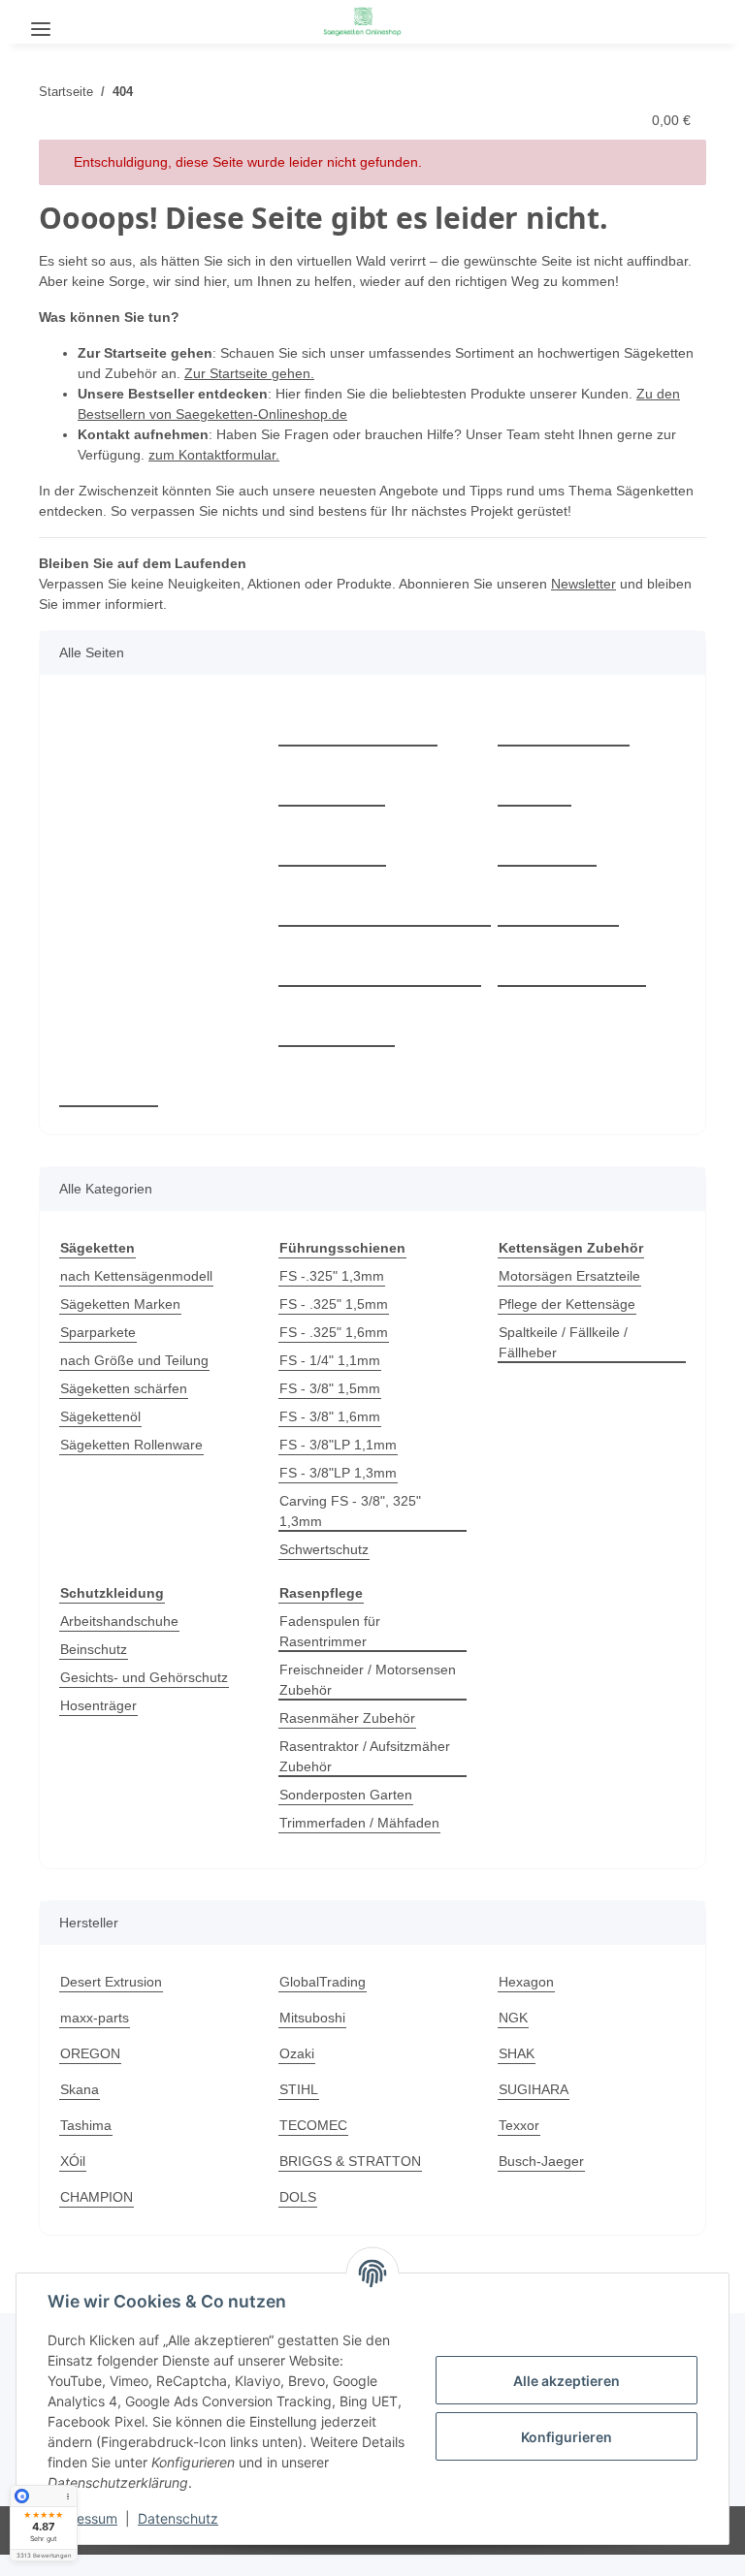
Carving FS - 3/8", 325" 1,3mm (350, 1511)
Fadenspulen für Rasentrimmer (330, 1631)
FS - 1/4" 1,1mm (330, 1360)
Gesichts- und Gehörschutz (144, 1677)
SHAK (517, 2053)
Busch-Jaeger (541, 2161)
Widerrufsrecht (572, 964)
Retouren (332, 844)
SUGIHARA (534, 2089)
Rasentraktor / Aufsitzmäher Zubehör (365, 1756)
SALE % (109, 1084)
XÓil (73, 2161)
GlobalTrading (323, 1982)
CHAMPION (97, 2197)
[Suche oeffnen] (91, 21)
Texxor (519, 2125)
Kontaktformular (358, 724)
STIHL (299, 2089)
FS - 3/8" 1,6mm (330, 1416)
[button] (693, 19)
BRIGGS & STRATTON (350, 2161)
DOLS (298, 2197)
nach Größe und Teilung (134, 1360)
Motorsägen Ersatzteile (569, 1276)
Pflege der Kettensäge (567, 1304)
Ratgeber (332, 784)
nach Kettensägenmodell (136, 1276)
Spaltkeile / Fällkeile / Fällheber (563, 1342)
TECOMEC (313, 2125)
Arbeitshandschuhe (119, 1621)
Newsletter (583, 584)
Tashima (86, 2125)
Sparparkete (98, 1332)
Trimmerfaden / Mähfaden (359, 1823)
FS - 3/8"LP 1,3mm (338, 1473)
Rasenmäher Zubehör (347, 1718)
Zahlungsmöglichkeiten (385, 904)
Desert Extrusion (111, 1982)
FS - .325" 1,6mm (334, 1332)
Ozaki (297, 2053)
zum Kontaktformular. (214, 455)
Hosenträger (98, 1705)
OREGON (90, 2053)
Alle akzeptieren (567, 2381)
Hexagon (526, 1982)
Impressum (82, 2518)
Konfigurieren (567, 2437)
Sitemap (547, 844)
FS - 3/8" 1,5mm (330, 1388)
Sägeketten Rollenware (131, 1445)
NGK (513, 2018)
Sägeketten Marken (120, 1304)
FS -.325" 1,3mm (332, 1276)
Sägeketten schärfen (124, 1388)
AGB (534, 784)
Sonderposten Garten (346, 1795)
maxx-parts (95, 2018)
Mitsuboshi (312, 2018)
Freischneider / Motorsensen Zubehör (368, 1680)
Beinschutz (94, 1649)
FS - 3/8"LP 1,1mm (338, 1445)
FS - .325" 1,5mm (334, 1304)
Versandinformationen (380, 964)
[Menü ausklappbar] (41, 22)
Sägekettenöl (100, 1416)
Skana (80, 2089)
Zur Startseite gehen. (249, 373)
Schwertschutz (324, 1549)
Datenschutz (178, 2518)
